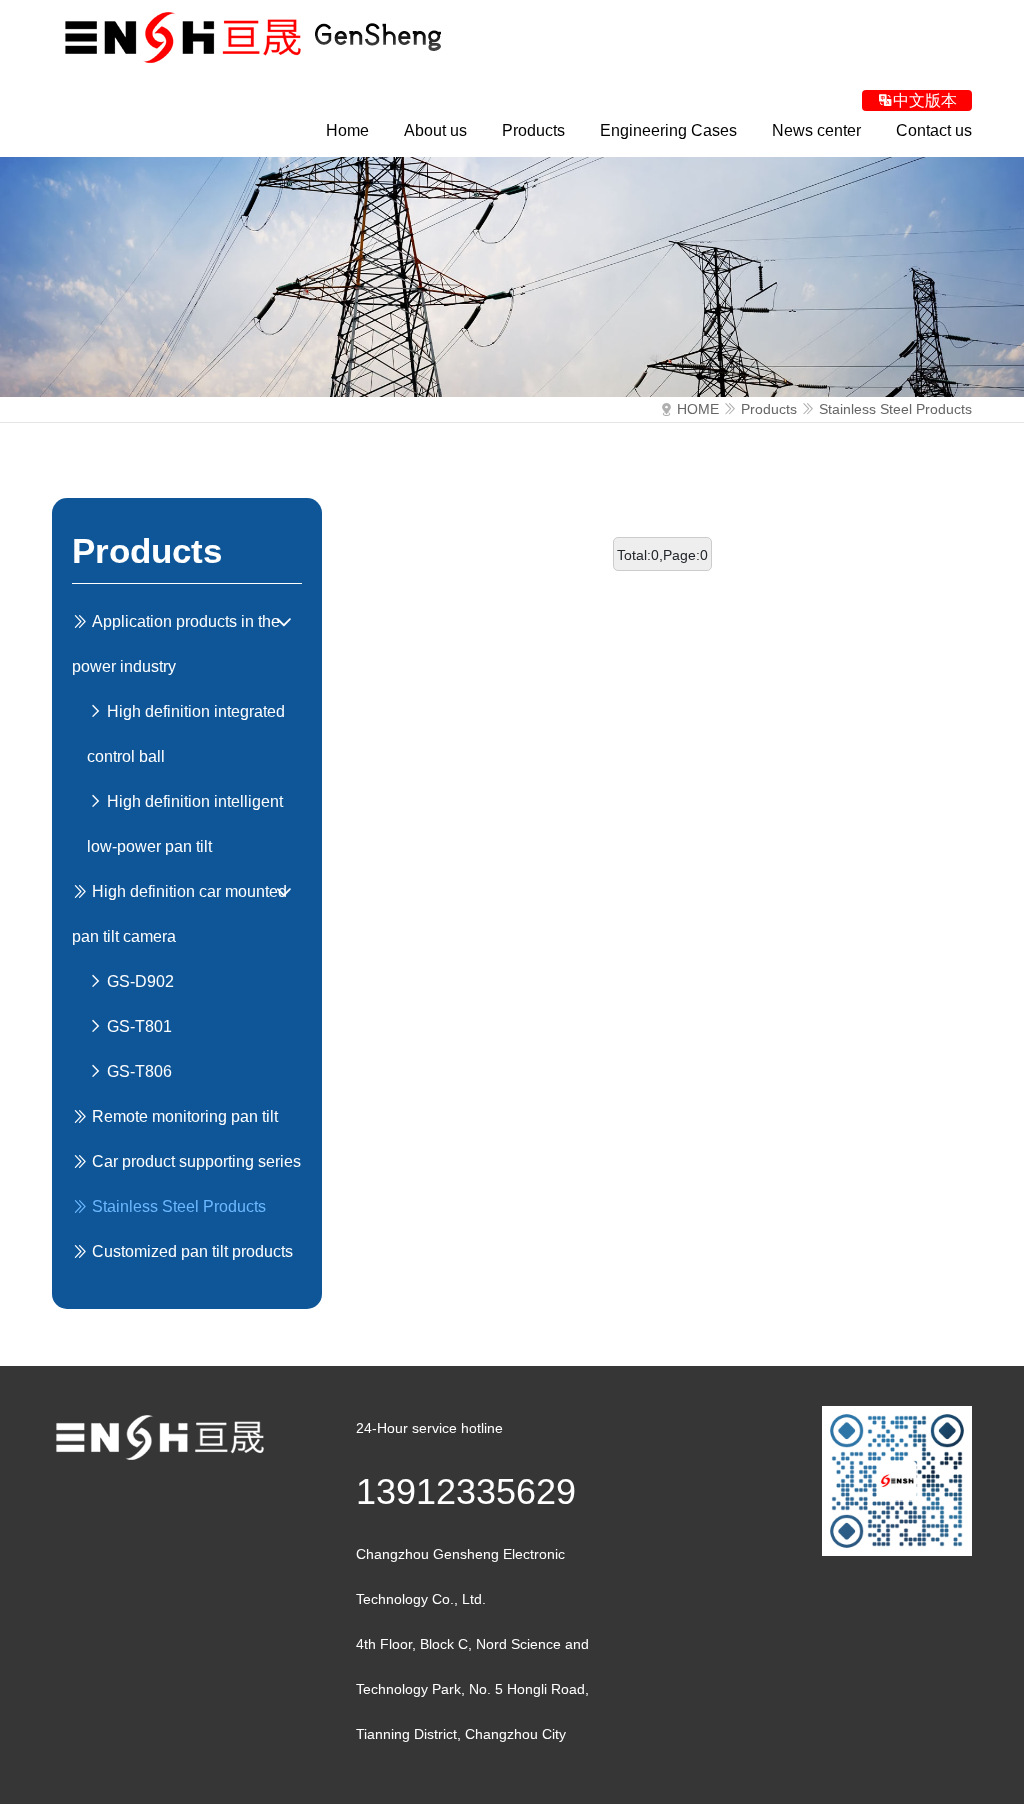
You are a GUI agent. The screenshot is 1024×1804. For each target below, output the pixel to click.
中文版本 (925, 100)
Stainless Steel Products (895, 409)
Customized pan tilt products (190, 1251)
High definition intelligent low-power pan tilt (185, 824)
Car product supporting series (194, 1161)
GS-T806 (137, 1071)
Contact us (934, 130)
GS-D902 (138, 981)
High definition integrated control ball (186, 734)
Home (347, 130)
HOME (698, 409)
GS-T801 (137, 1026)
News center (816, 130)
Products (533, 130)
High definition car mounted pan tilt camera (179, 914)
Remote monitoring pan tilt (183, 1116)
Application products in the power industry (176, 644)
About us (435, 130)
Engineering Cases (668, 130)
